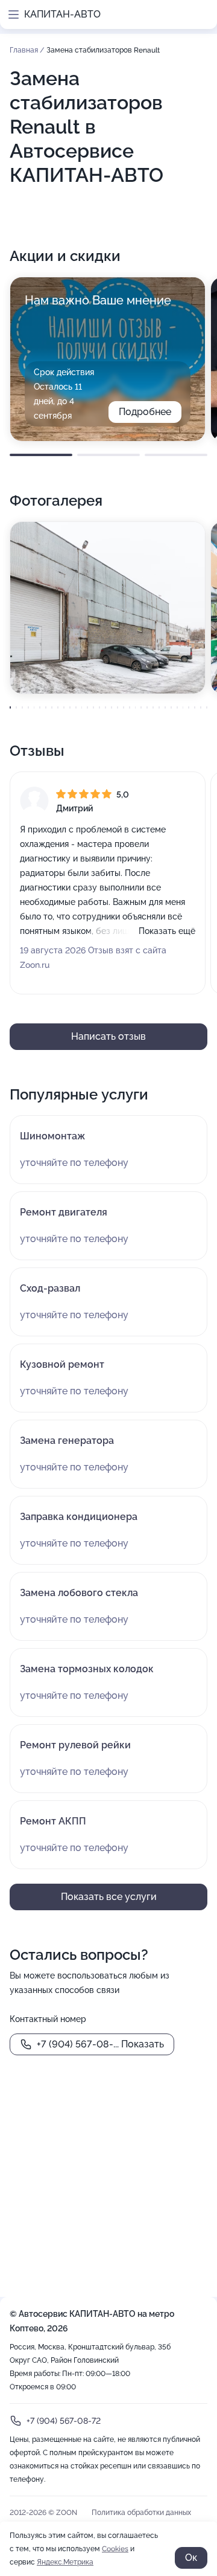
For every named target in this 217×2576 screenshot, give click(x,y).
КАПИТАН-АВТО (62, 14)
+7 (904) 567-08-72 (64, 2421)
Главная (25, 50)
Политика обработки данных (141, 2513)
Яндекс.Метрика (65, 2562)
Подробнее (145, 412)
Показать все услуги (109, 1897)
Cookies (115, 2549)
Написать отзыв (108, 1036)
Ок (191, 2558)
